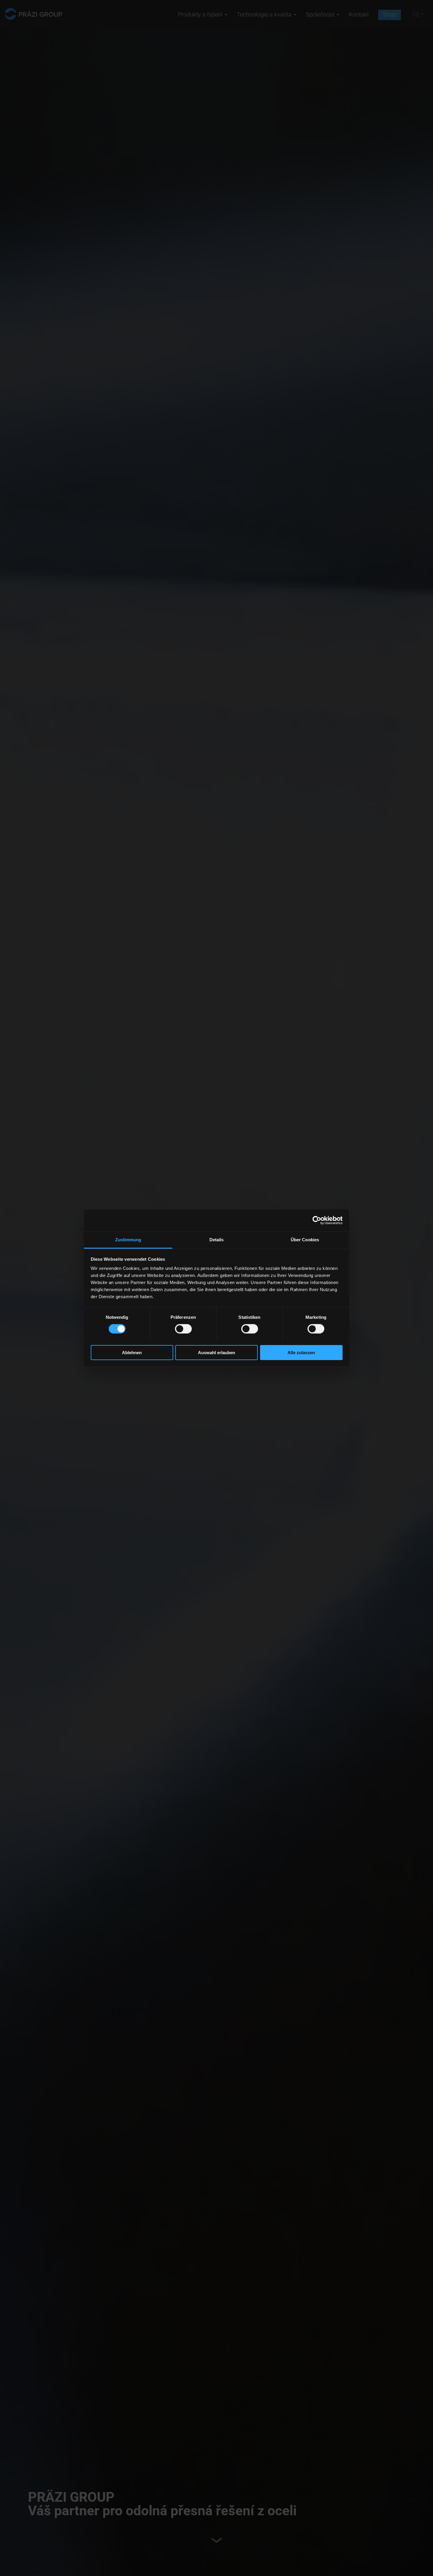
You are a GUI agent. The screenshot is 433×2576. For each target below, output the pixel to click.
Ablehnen (132, 1352)
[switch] (183, 1329)
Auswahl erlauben (216, 1352)
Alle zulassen (301, 1352)
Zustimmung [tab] (128, 1239)
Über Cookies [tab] (305, 1239)
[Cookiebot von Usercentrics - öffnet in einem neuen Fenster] (317, 1220)
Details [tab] (217, 1239)
